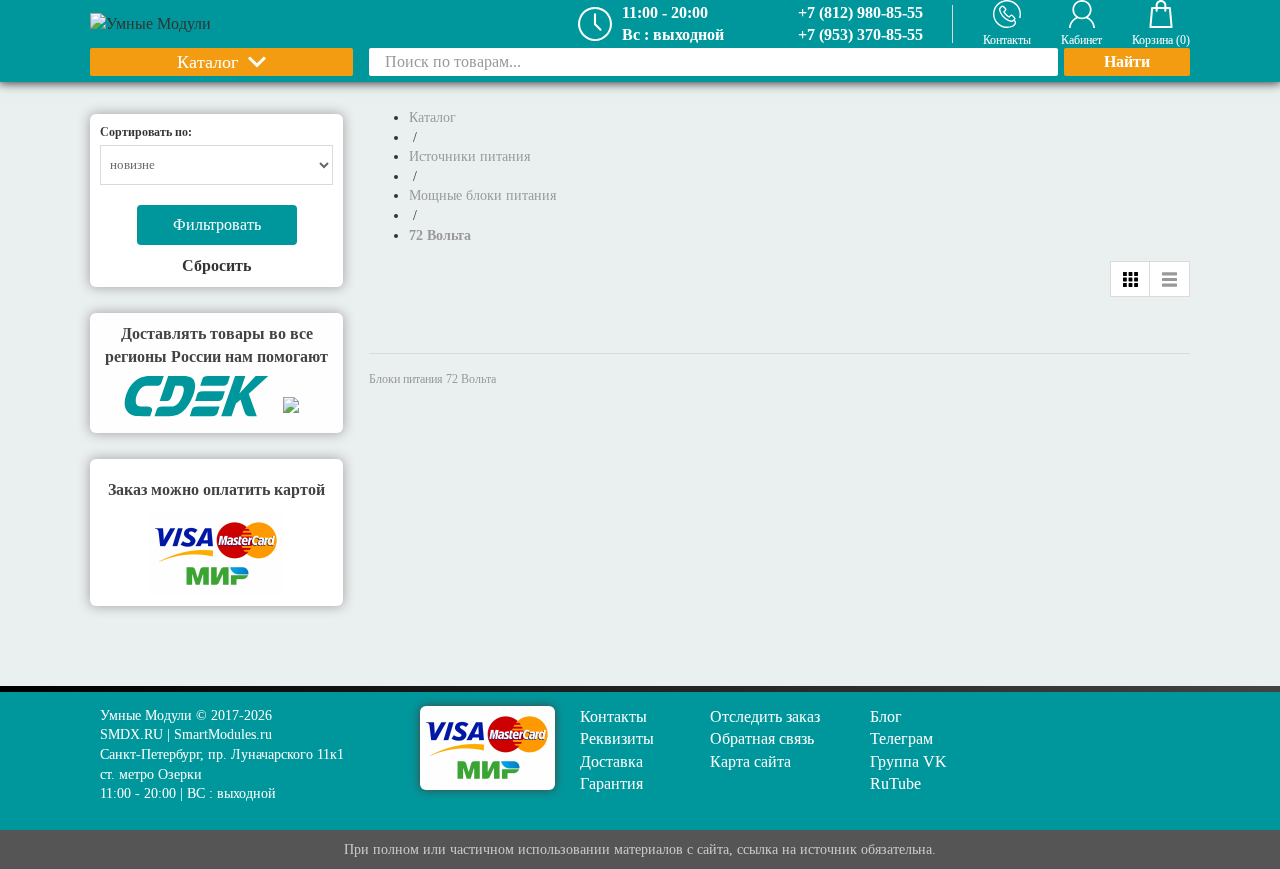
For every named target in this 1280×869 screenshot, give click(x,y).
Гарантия (611, 783)
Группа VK (908, 761)
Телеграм (901, 738)
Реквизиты (617, 738)
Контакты (613, 716)
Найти (1127, 61)
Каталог (207, 62)
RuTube (895, 783)
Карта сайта (750, 761)
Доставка (611, 761)
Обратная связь (762, 738)
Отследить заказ (765, 716)
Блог (886, 716)
